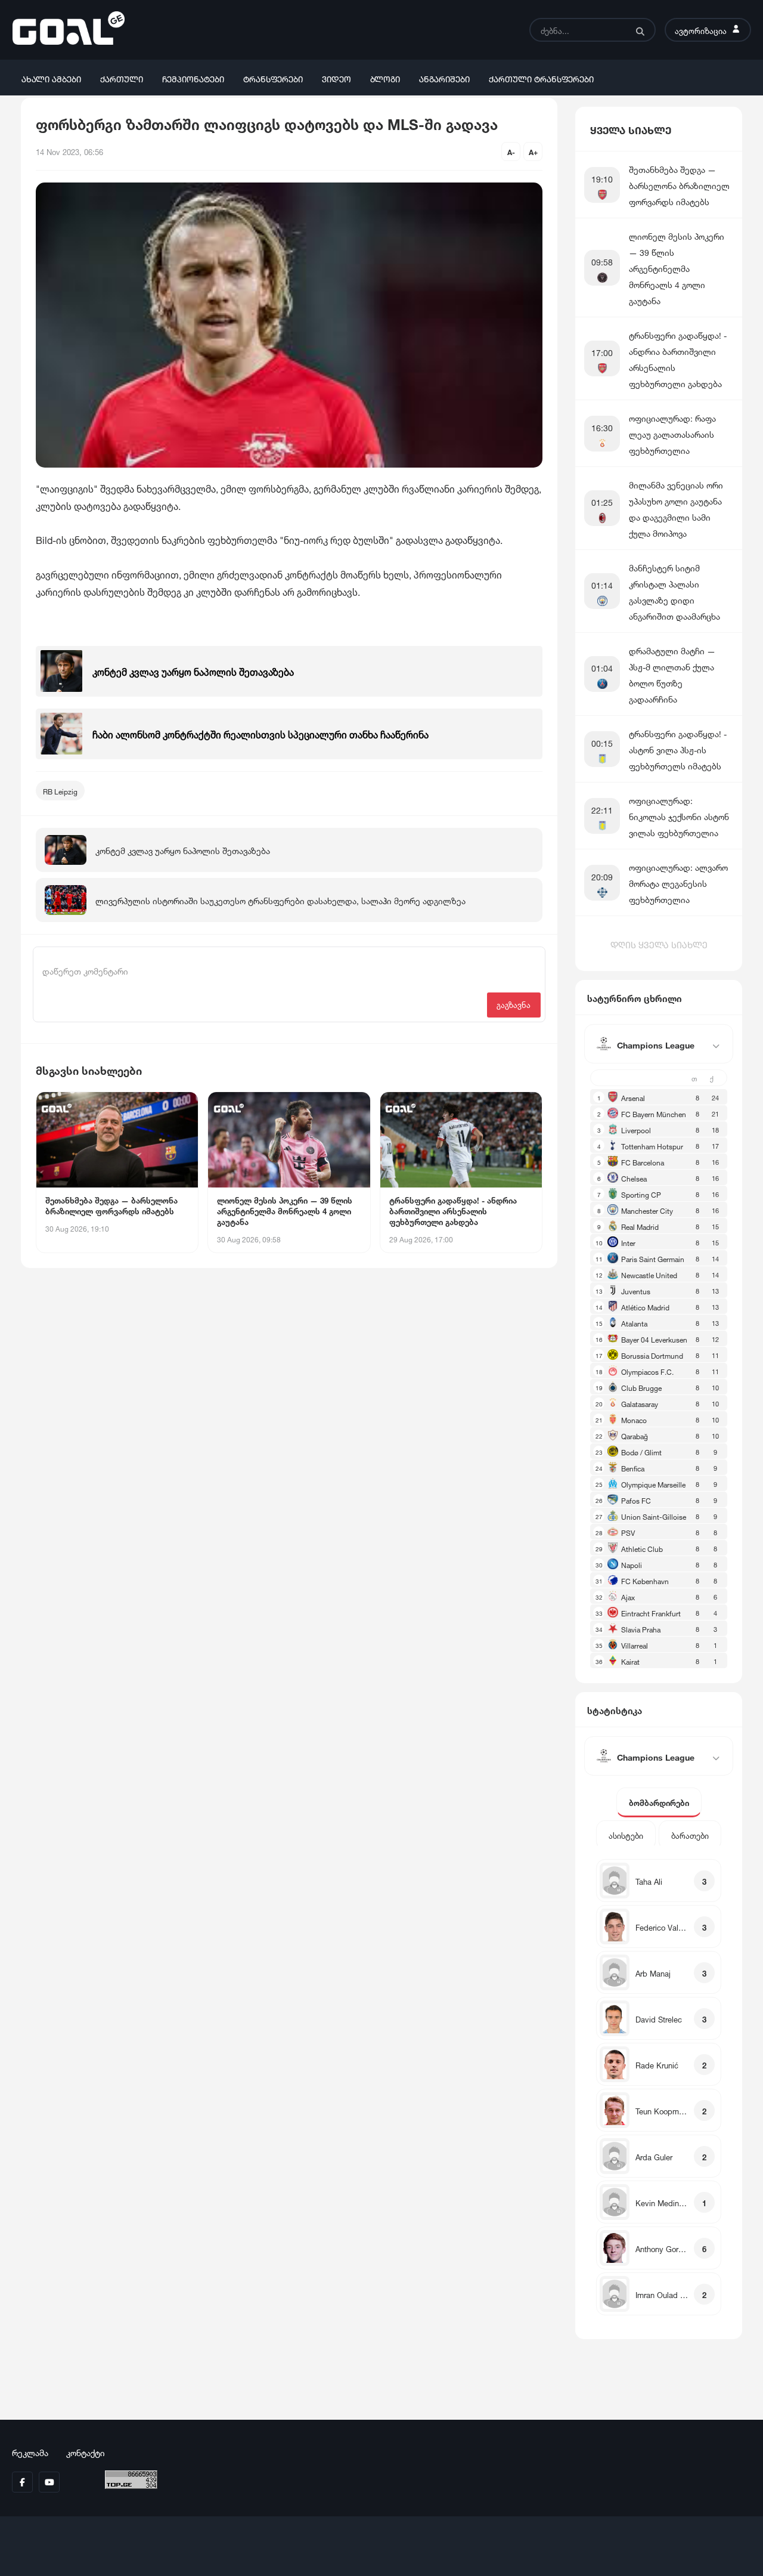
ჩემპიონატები (193, 78)
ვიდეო (336, 78)
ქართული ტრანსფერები (541, 78)
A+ (533, 151)
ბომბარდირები (659, 1802)
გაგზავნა (514, 1004)
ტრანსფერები (273, 78)
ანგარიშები (444, 78)
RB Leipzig (60, 791)
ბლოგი (385, 78)
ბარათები (690, 1835)
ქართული (122, 78)
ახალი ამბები (51, 78)
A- (511, 151)
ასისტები (626, 1835)
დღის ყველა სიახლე (659, 944)
